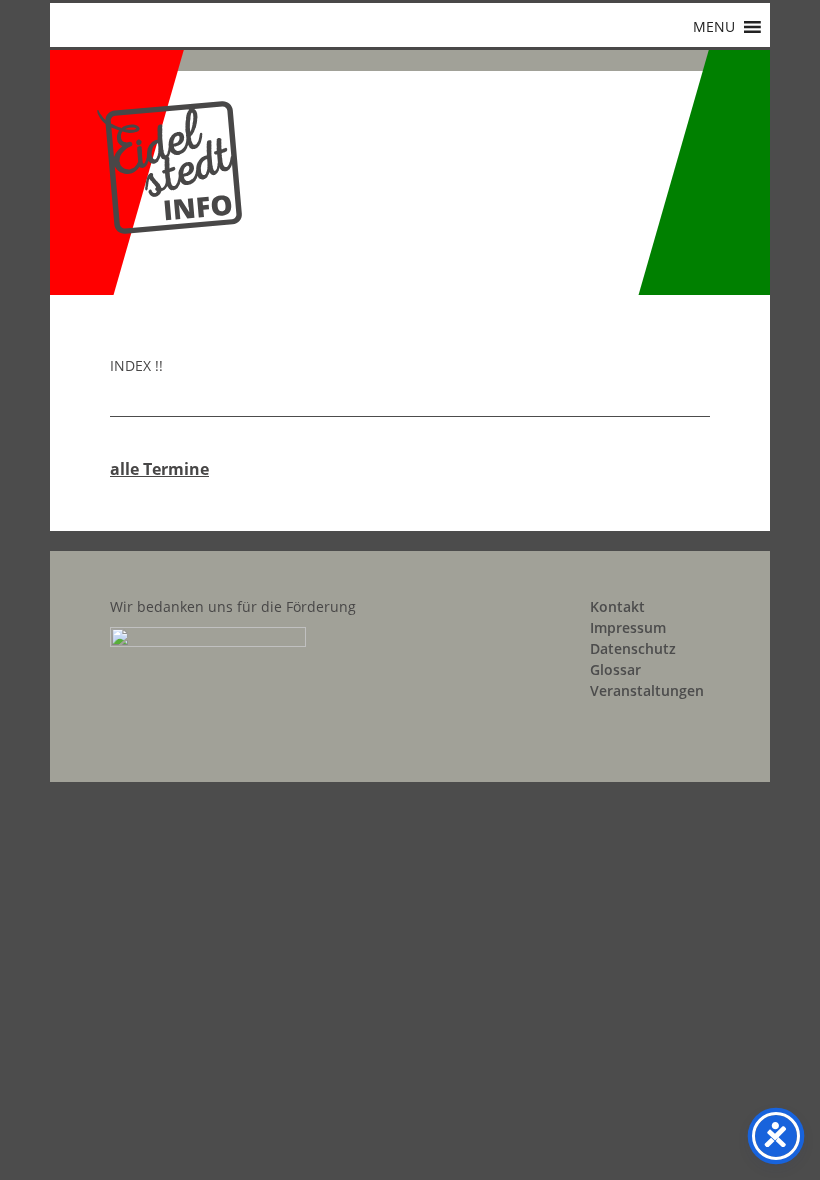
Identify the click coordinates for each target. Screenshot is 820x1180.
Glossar (615, 669)
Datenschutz (633, 648)
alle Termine (159, 469)
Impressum (628, 627)
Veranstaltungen (647, 690)
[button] (714, 27)
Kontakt (617, 606)
